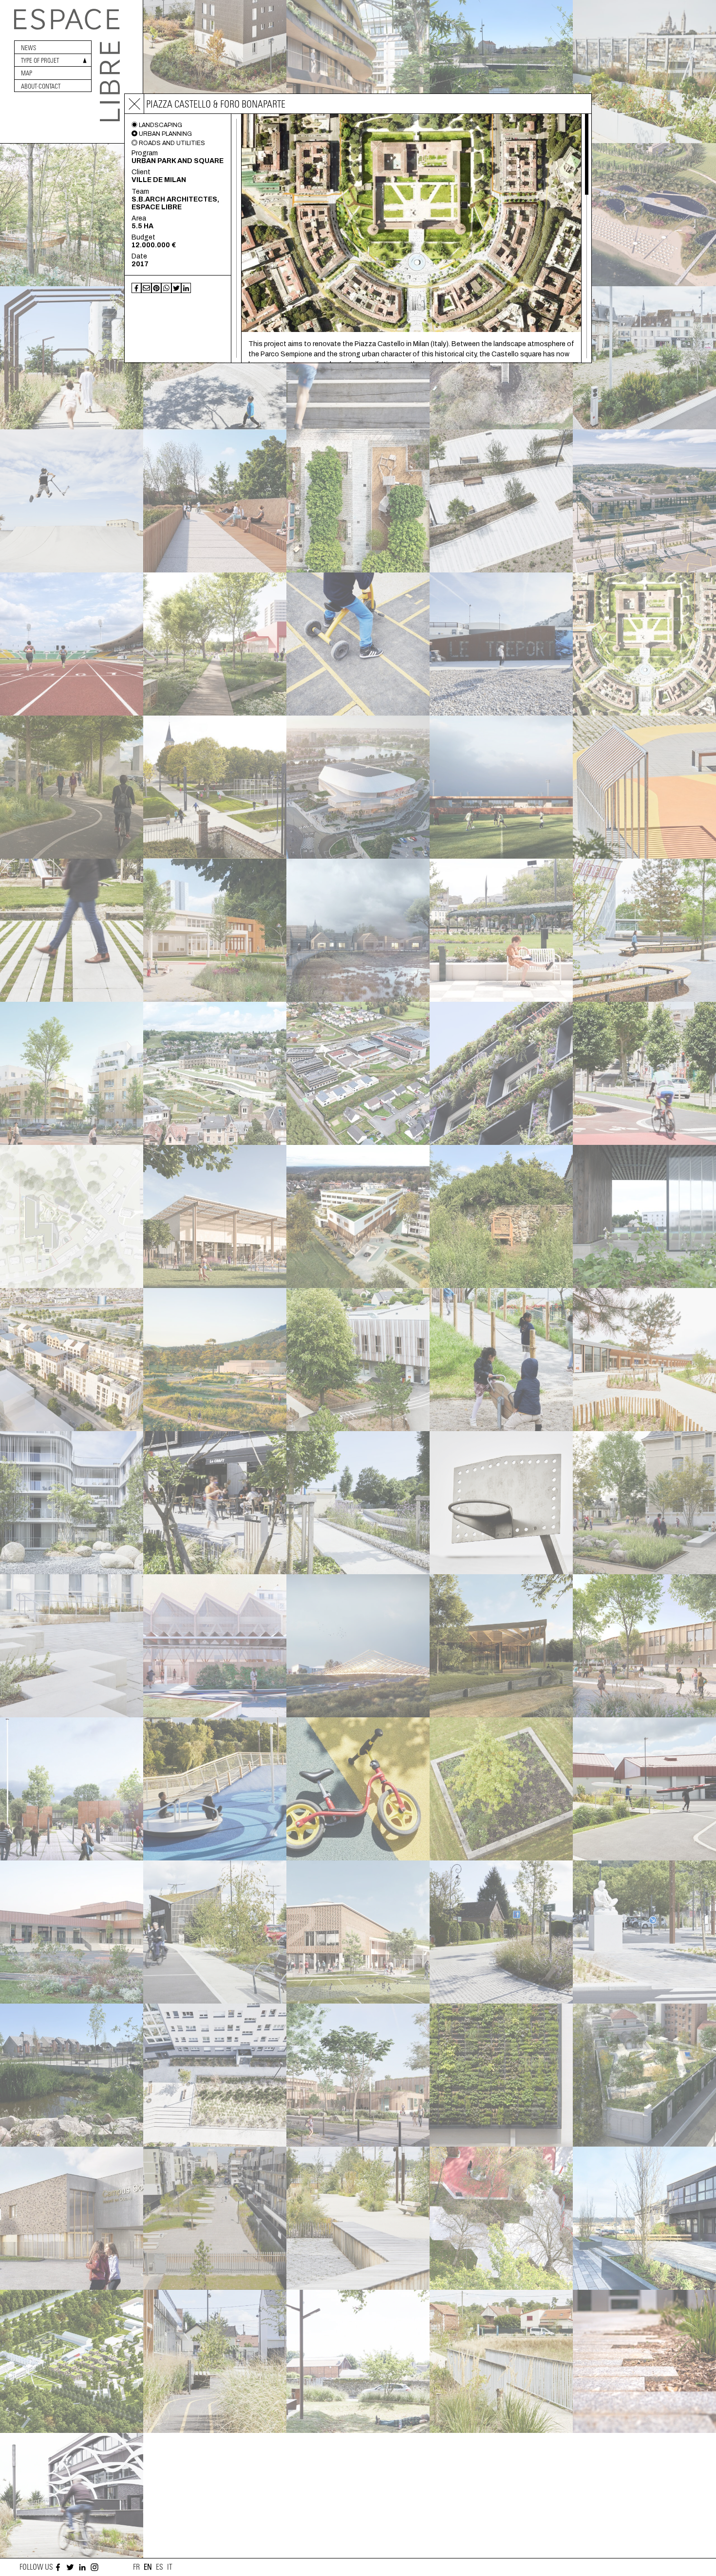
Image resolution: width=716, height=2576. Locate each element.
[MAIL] (146, 288)
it (170, 2567)
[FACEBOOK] (136, 288)
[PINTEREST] (156, 288)
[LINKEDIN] (186, 288)
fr (136, 2567)
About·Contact (41, 86)
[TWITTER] (176, 288)
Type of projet (40, 61)
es (160, 2567)
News (28, 48)
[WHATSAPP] (166, 288)
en (148, 2567)
